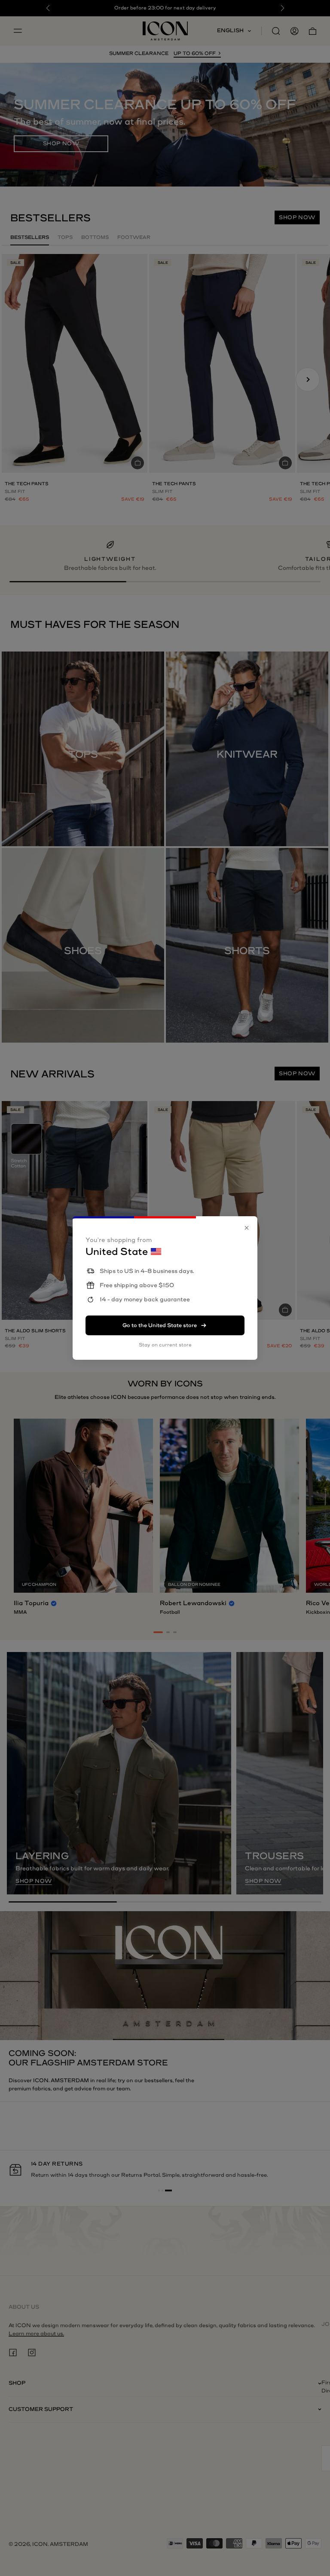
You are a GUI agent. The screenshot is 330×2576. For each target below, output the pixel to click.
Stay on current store (165, 1345)
